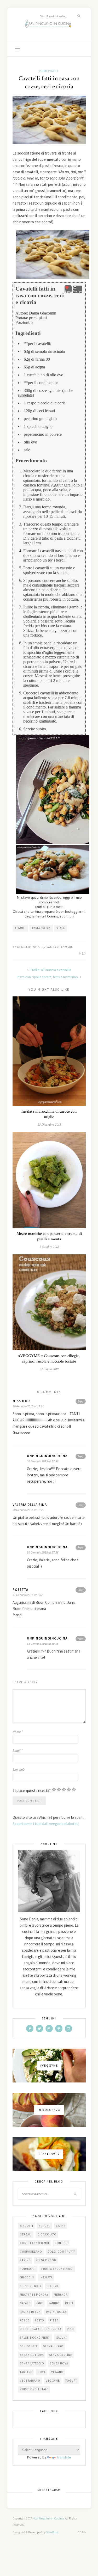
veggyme (53, 2381)
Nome (18, 1732)
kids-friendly (31, 2286)
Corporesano (31, 2252)
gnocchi (27, 2277)
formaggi (28, 2269)
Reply (81, 1401)
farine (25, 2260)
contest (61, 2243)
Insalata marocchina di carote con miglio (49, 1114)
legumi (20, 928)
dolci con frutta (62, 2252)
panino (54, 2303)
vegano (57, 2372)
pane (39, 2303)
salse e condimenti (35, 2338)
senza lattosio (32, 2363)
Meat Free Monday (34, 2295)
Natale (25, 2303)
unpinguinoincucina (47, 1456)
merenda (61, 2295)
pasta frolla (56, 2312)
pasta (69, 2303)
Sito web (19, 1769)
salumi (62, 2338)
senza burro (53, 2346)
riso (70, 2329)
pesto (39, 2320)
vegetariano (30, 2381)
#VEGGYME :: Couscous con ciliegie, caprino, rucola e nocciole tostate (49, 1359)
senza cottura (32, 2355)
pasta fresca (41, 928)
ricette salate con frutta (41, 2329)
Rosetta (20, 1590)
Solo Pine (52, 2532)
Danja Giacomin (60, 947)
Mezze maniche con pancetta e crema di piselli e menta (49, 1236)
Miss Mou (21, 1401)
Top (81, 2532)
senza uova (59, 2363)
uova (42, 2372)
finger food (46, 2260)
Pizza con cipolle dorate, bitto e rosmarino (48, 977)
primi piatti (48, 71)
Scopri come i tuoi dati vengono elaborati (46, 1824)
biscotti (27, 2226)
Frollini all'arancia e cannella (50, 970)
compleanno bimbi (34, 2243)
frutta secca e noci (57, 2269)
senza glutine (61, 2355)
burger (45, 2226)
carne (61, 2226)
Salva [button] (68, 292)
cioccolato (47, 2234)
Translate (64, 2457)
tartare (26, 2372)
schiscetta (29, 2346)
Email (18, 1751)
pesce (61, 928)
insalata (46, 2277)
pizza (54, 2320)
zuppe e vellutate (34, 2389)
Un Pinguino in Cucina (49, 2518)
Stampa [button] (77, 291)
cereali (26, 2234)
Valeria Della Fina (30, 1505)
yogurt (71, 2381)
